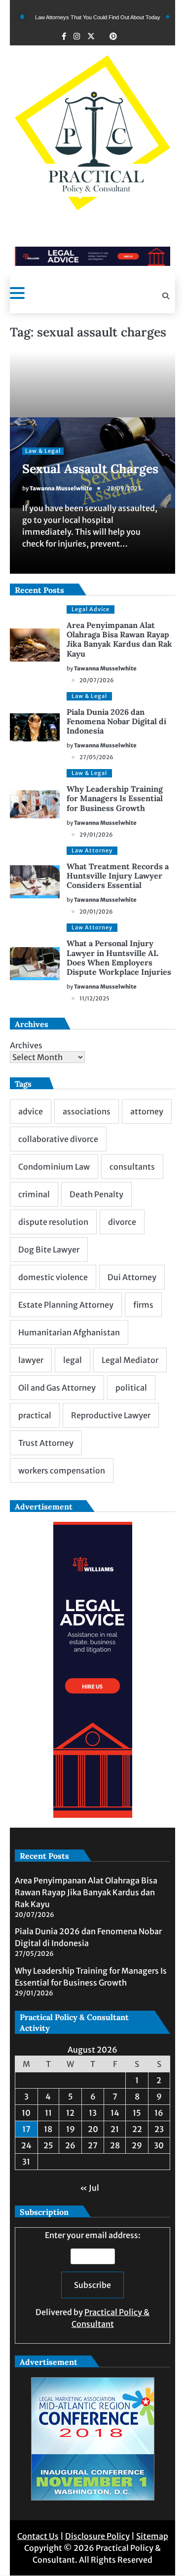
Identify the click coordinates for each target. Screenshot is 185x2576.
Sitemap (152, 2536)
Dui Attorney (132, 1277)
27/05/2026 (96, 757)
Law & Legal (43, 451)
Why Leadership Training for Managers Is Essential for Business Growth (115, 798)
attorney (147, 1111)
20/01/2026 (96, 912)
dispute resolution (53, 1222)
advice (31, 1111)
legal (73, 1360)
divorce (122, 1222)
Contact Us (38, 2536)
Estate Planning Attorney (66, 1305)
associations (87, 1111)
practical (35, 1415)
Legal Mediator (130, 1360)
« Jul (90, 2188)
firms (143, 1305)
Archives (26, 1045)
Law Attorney (92, 850)
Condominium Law (54, 1167)
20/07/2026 (97, 680)
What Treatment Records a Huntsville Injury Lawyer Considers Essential (118, 876)
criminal (34, 1194)
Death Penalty (96, 1194)
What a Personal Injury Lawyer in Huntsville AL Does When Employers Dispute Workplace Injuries (119, 957)
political (131, 1388)
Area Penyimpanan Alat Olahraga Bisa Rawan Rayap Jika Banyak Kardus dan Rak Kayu (119, 639)
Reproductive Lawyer (111, 1415)
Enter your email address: (92, 2280)
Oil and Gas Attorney (57, 1388)
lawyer (31, 1360)
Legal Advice (91, 609)
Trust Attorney (46, 1443)
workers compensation (62, 1471)
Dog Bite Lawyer (49, 1250)
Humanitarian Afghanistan (69, 1332)
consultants (132, 1167)
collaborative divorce (58, 1139)
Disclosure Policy (97, 2536)
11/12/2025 (94, 998)
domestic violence (53, 1277)
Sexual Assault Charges (90, 469)
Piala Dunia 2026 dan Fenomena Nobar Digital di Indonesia (116, 721)
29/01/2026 (96, 835)
